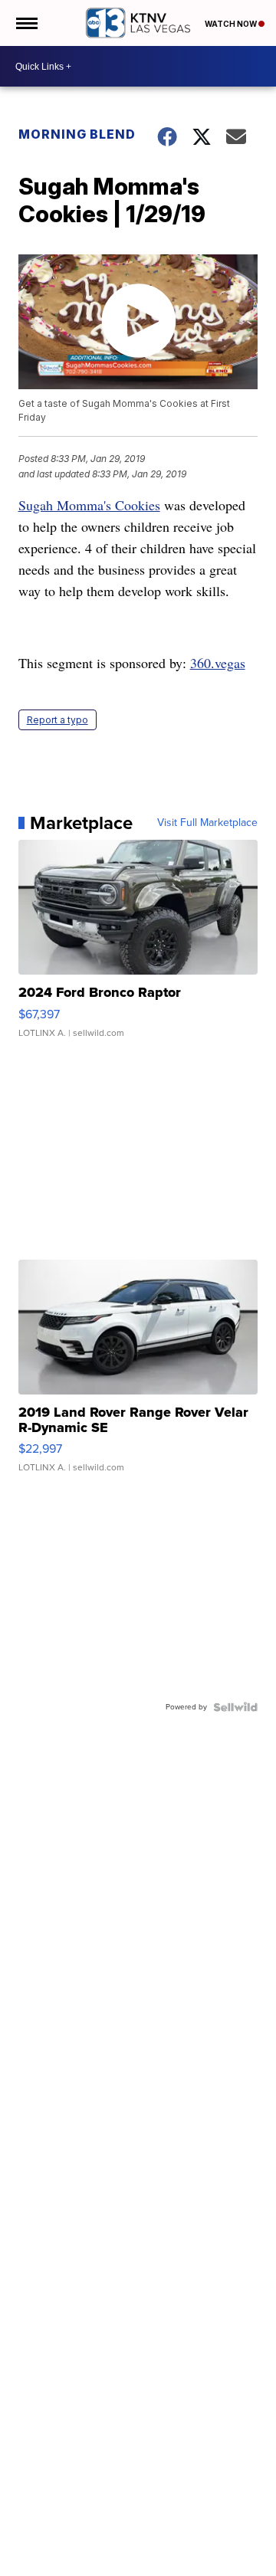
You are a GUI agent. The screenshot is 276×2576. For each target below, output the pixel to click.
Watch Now (232, 24)
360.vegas (218, 663)
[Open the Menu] (26, 23)
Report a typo (58, 720)
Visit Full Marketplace (207, 823)
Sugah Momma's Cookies (89, 505)
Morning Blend (77, 134)
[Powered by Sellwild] (235, 1707)
